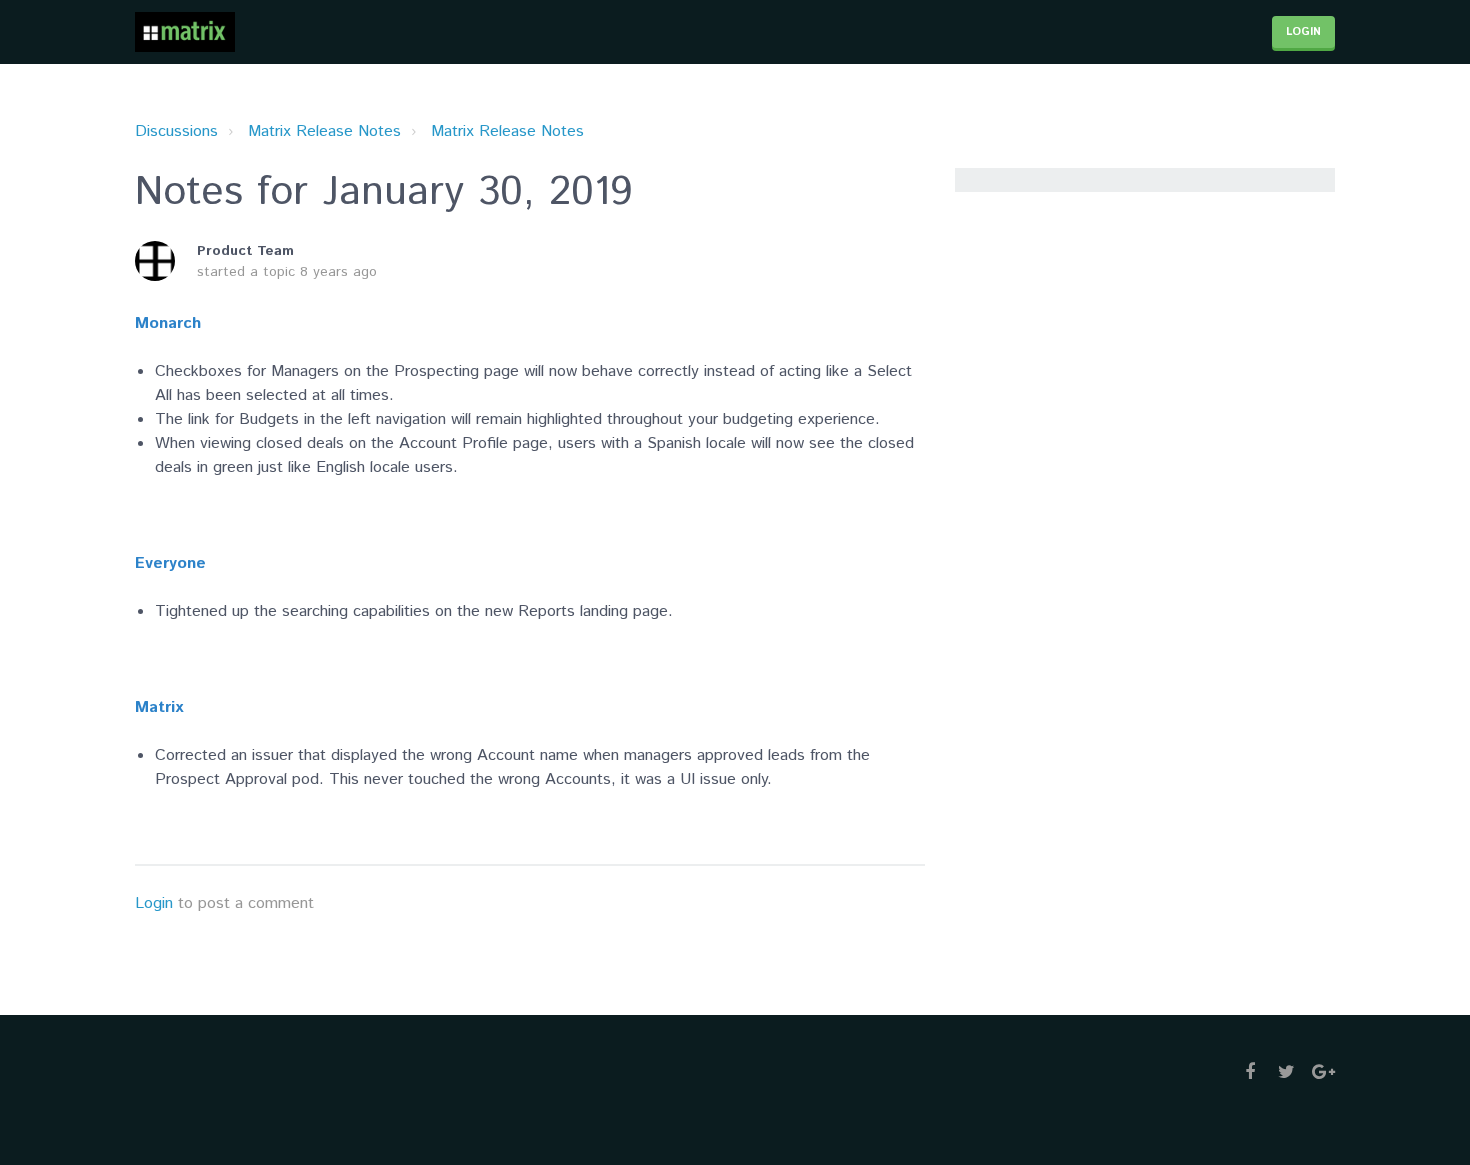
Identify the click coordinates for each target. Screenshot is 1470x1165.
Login (154, 903)
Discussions (176, 131)
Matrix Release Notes (324, 131)
